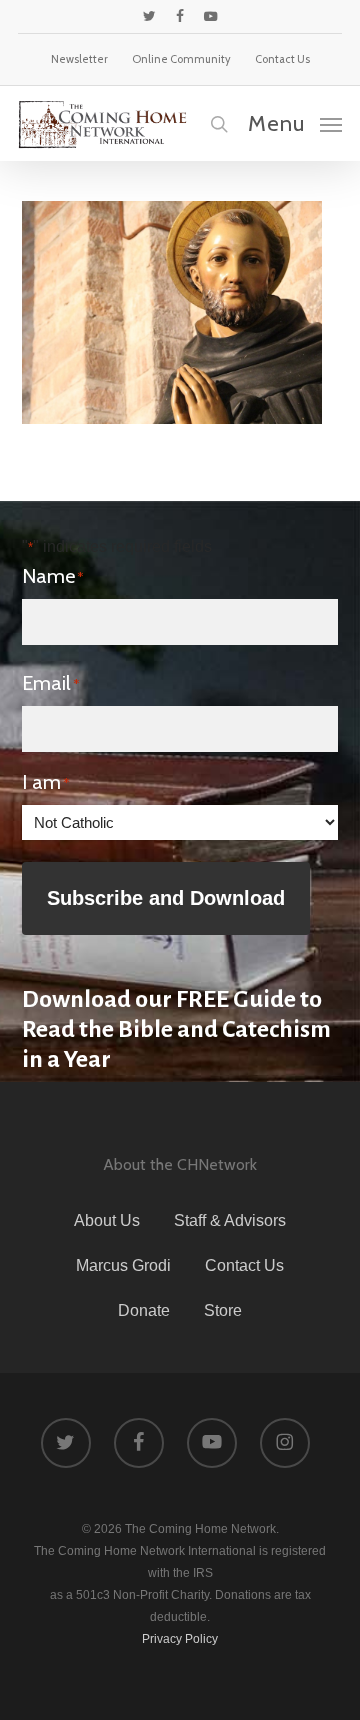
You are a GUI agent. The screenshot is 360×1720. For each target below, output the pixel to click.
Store (223, 1310)
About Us (107, 1220)
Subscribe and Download (166, 898)
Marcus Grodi (123, 1265)
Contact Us (244, 1265)
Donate (144, 1310)
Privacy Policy (180, 1639)
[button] (295, 123)
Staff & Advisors (230, 1220)
